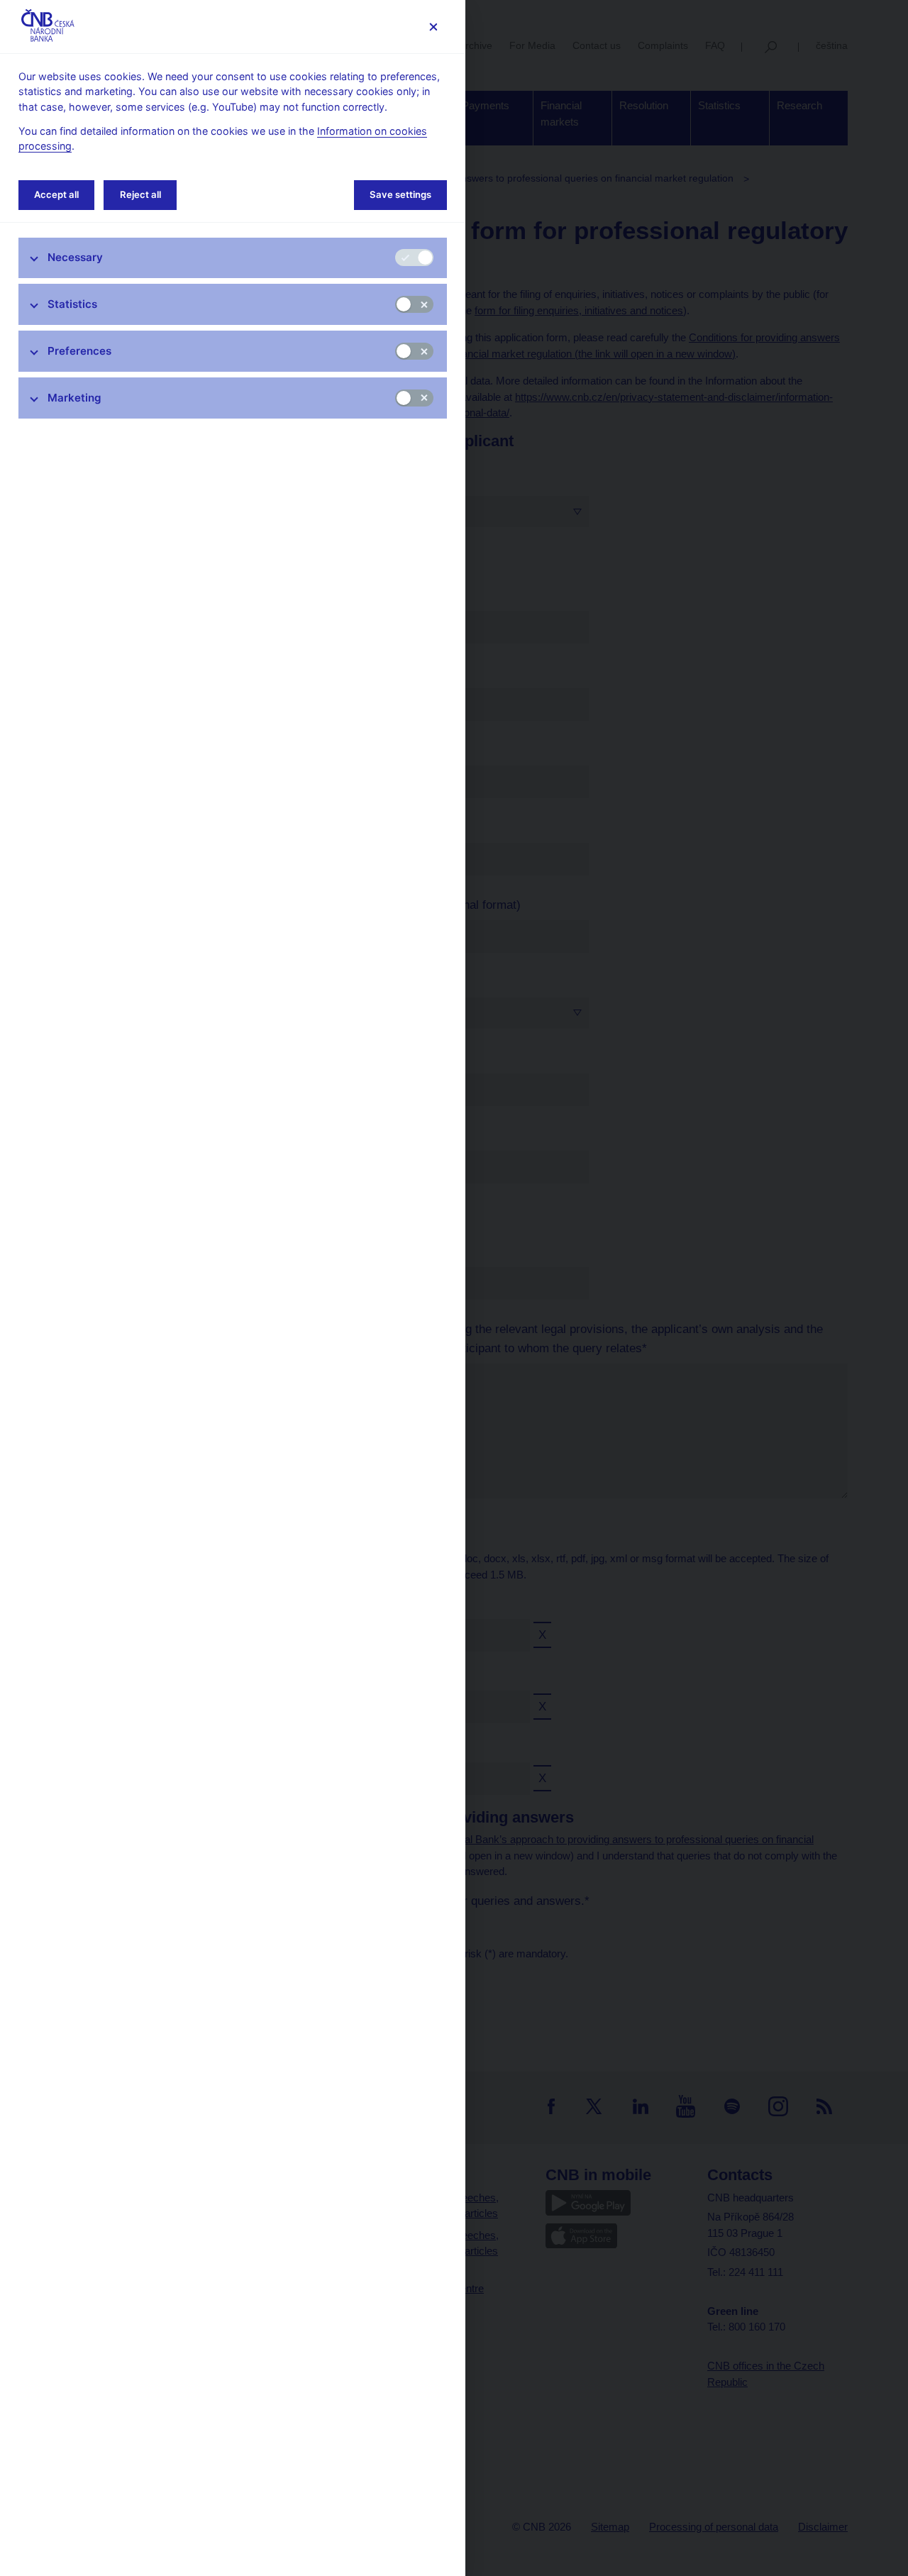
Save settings (400, 194)
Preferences (79, 351)
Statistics (72, 304)
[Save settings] (433, 27)
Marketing (74, 398)
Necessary (75, 257)
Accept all (56, 194)
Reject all (140, 194)
